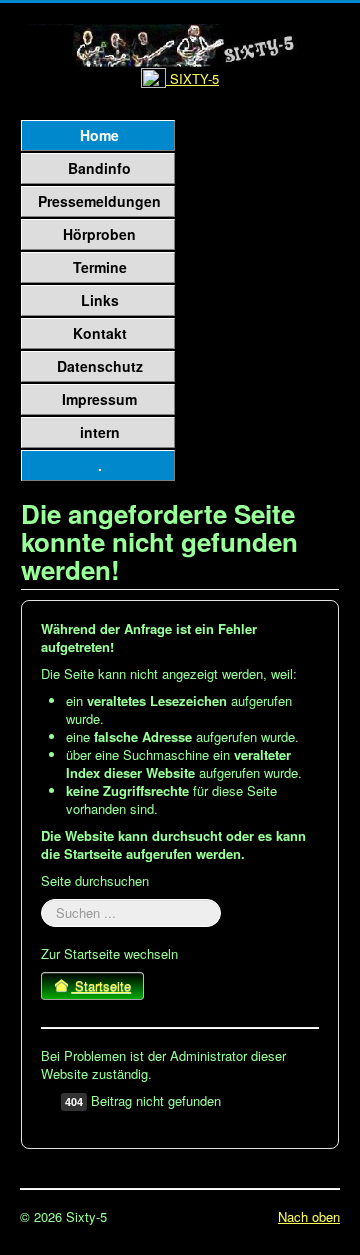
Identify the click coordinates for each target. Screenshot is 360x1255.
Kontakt (100, 333)
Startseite (101, 985)
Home (99, 135)
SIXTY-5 (192, 78)
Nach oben (309, 1216)
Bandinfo (99, 168)
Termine (100, 267)
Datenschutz (100, 366)
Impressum (99, 399)
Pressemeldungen (99, 201)
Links (100, 300)
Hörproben (99, 234)
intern (100, 432)
